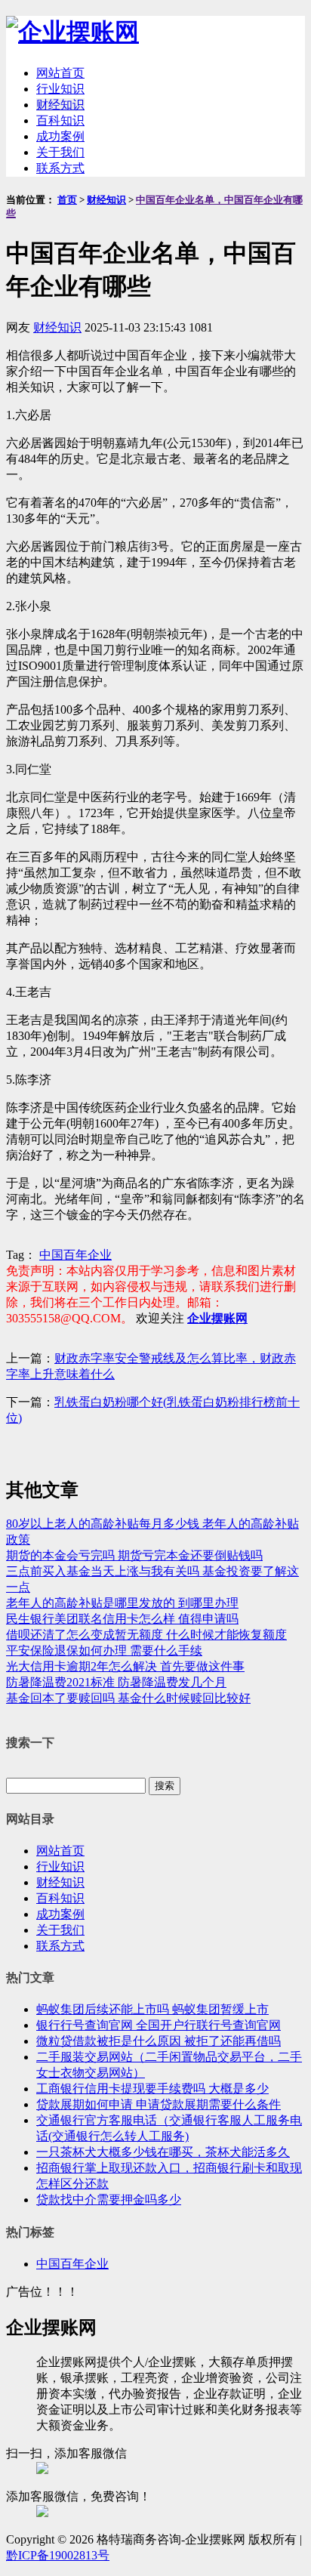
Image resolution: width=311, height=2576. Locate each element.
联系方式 (60, 168)
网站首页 (60, 73)
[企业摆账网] (72, 32)
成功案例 (60, 136)
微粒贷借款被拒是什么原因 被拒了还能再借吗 (159, 2041)
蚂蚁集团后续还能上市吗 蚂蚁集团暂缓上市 (152, 2009)
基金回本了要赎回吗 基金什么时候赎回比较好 (128, 1698)
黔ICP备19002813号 (58, 2555)
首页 (67, 200)
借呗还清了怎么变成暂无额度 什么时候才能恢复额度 (146, 1635)
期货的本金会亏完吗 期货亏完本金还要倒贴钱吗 (134, 1555)
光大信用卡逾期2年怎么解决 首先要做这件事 (125, 1666)
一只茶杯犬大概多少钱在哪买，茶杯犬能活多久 (163, 2152)
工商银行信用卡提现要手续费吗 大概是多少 (152, 2089)
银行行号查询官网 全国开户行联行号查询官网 (159, 2025)
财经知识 (60, 105)
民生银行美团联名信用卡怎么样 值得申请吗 (122, 1619)
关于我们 (60, 152)
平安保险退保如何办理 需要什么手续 (104, 1650)
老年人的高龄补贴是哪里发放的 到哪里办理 (122, 1603)
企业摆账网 (217, 1318)
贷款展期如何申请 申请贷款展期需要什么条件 (159, 2104)
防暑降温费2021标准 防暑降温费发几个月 (116, 1682)
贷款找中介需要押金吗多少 (109, 2200)
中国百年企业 (75, 1255)
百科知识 (60, 120)
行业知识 (60, 89)
